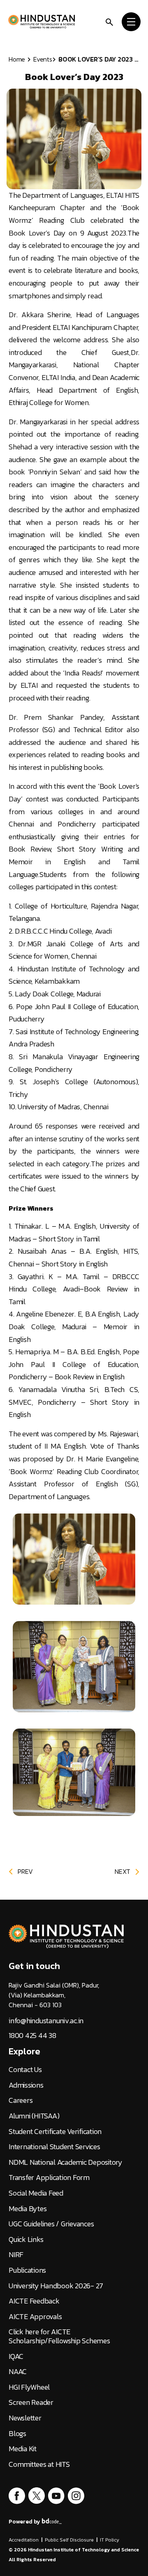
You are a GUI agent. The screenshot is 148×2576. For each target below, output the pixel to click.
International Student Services (54, 2147)
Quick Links (26, 2239)
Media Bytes (28, 2209)
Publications (27, 2270)
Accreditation (24, 2540)
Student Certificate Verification (55, 2132)
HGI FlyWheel (29, 2387)
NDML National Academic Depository (66, 2162)
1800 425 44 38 (32, 2036)
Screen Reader (31, 2402)
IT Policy (110, 2540)
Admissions (26, 2085)
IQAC (16, 2356)
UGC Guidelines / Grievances (51, 2224)
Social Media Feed (36, 2193)
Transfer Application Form (49, 2178)
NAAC (18, 2372)
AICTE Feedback (34, 2301)
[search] (109, 21)
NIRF (16, 2255)
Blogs (17, 2434)
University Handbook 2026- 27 (56, 2286)
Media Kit (23, 2449)
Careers (21, 2100)
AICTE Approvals (35, 2317)
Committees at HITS (39, 2464)
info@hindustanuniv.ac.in (46, 2021)
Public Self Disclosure (69, 2540)
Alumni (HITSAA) (34, 2116)
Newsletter (25, 2418)
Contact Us (25, 2070)
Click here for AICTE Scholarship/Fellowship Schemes (59, 2336)
